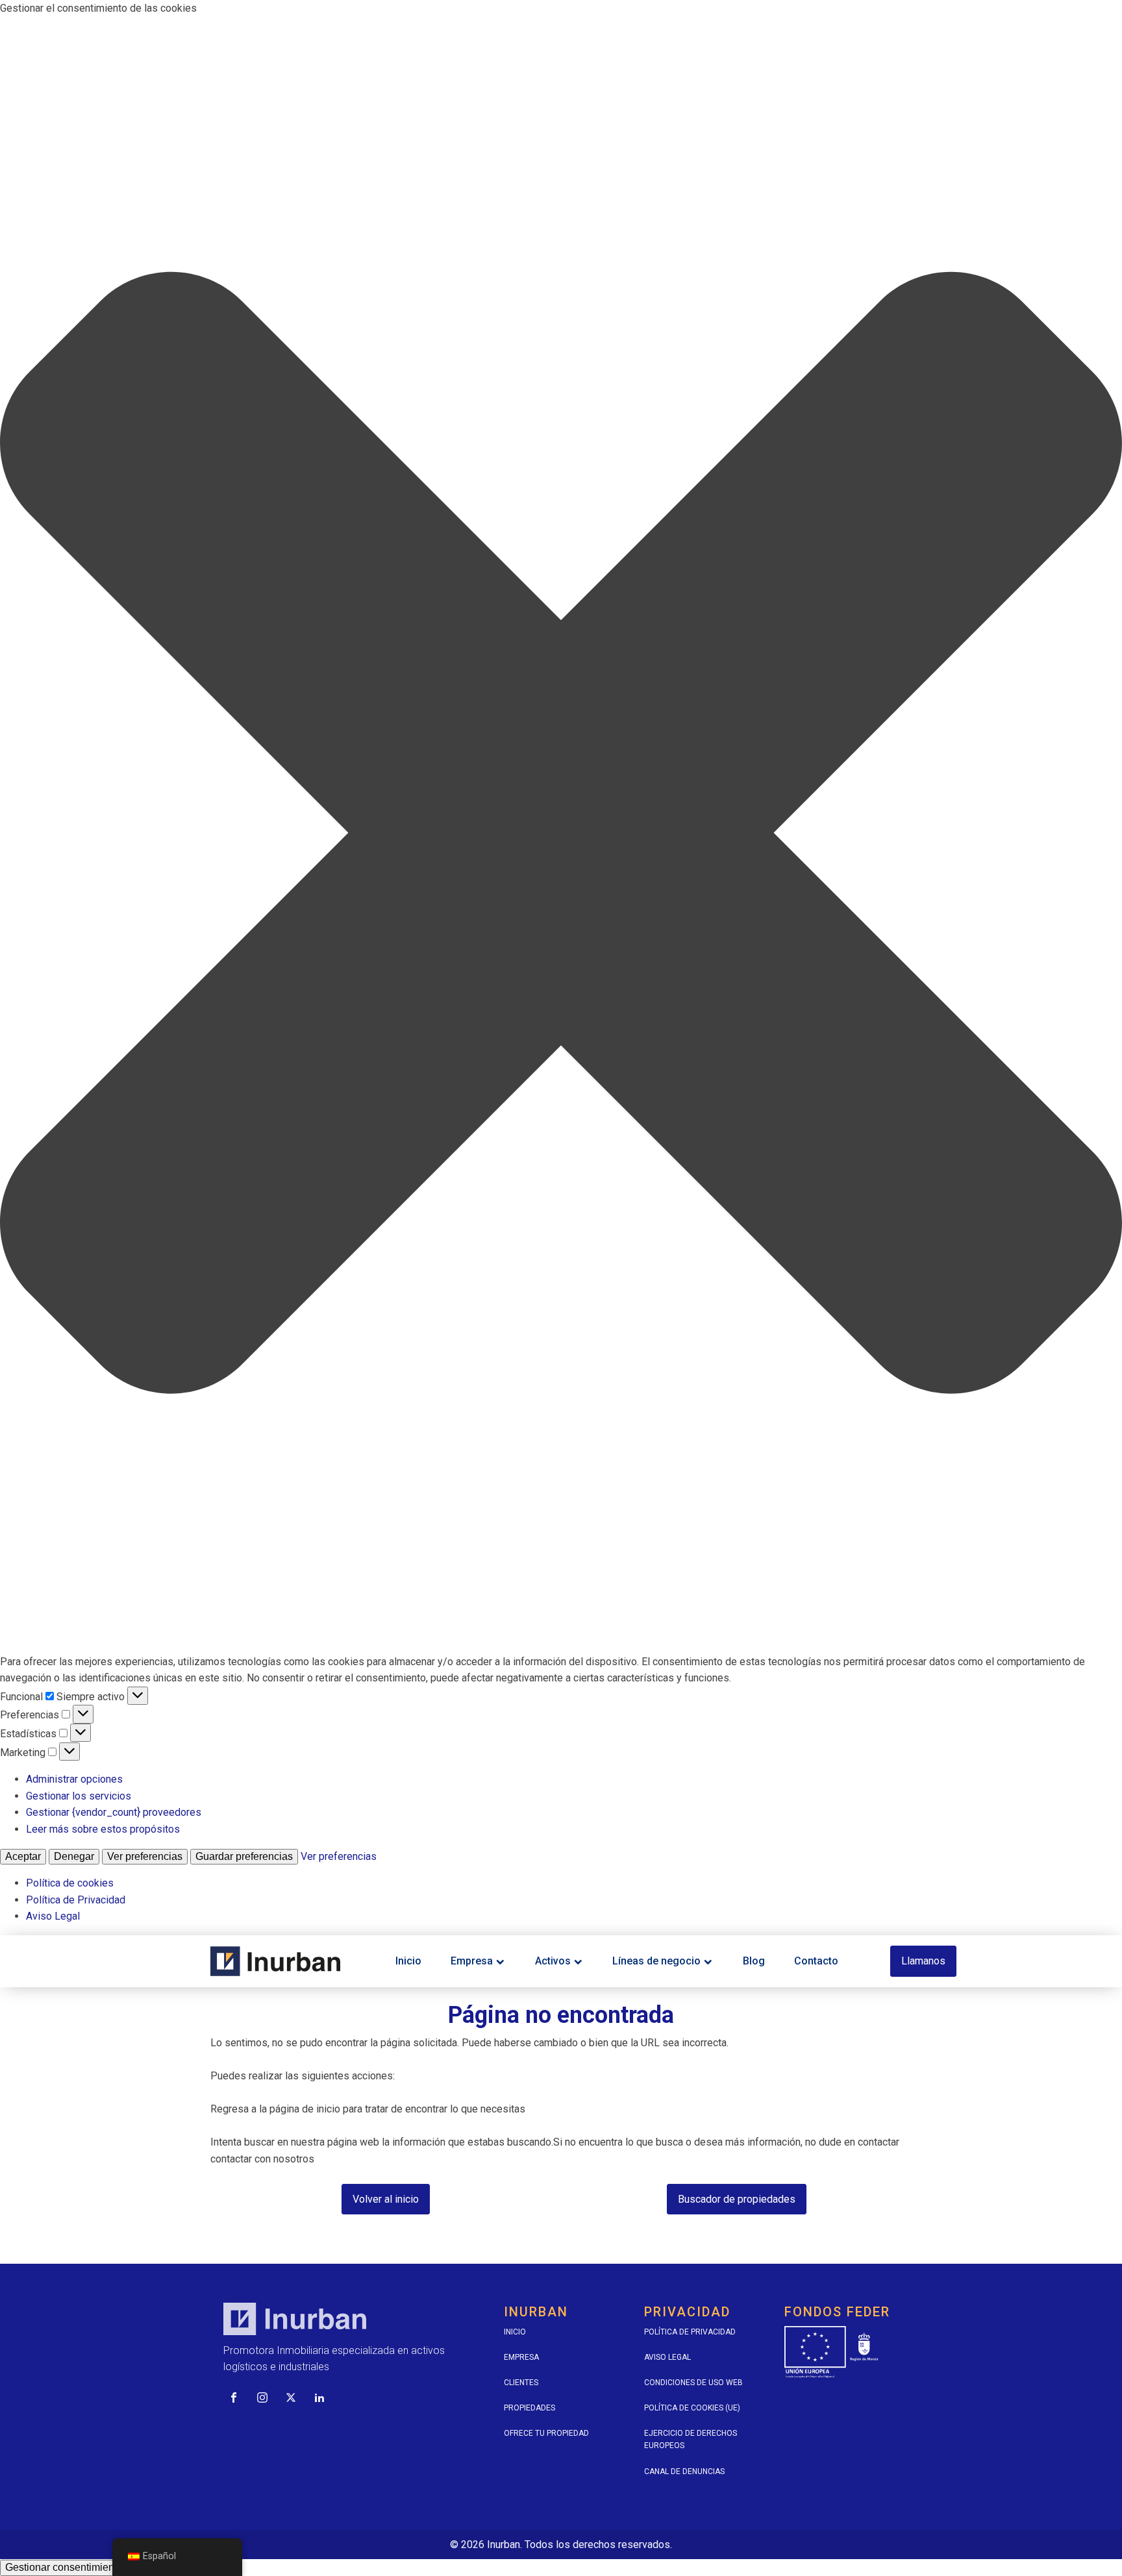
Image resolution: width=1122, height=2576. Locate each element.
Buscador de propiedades (737, 2199)
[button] (561, 835)
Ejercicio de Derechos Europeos (691, 2439)
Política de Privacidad (76, 1900)
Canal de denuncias (684, 2471)
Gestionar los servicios (79, 1796)
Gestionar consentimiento (64, 2567)
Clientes (521, 2383)
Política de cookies (70, 1883)
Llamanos (923, 1961)
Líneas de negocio (656, 1961)
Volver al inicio (386, 2199)
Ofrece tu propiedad (546, 2433)
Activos (553, 1961)
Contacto (816, 1961)
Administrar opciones (74, 1779)
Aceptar (23, 1856)
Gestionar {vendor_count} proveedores (114, 1812)
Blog (754, 1961)
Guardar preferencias (244, 1856)
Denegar (74, 1856)
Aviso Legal (53, 1916)
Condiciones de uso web (693, 2383)
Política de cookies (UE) (692, 2408)
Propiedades (530, 2408)
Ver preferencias (145, 1856)
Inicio (408, 1961)
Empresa (472, 1961)
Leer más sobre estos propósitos (103, 1829)
